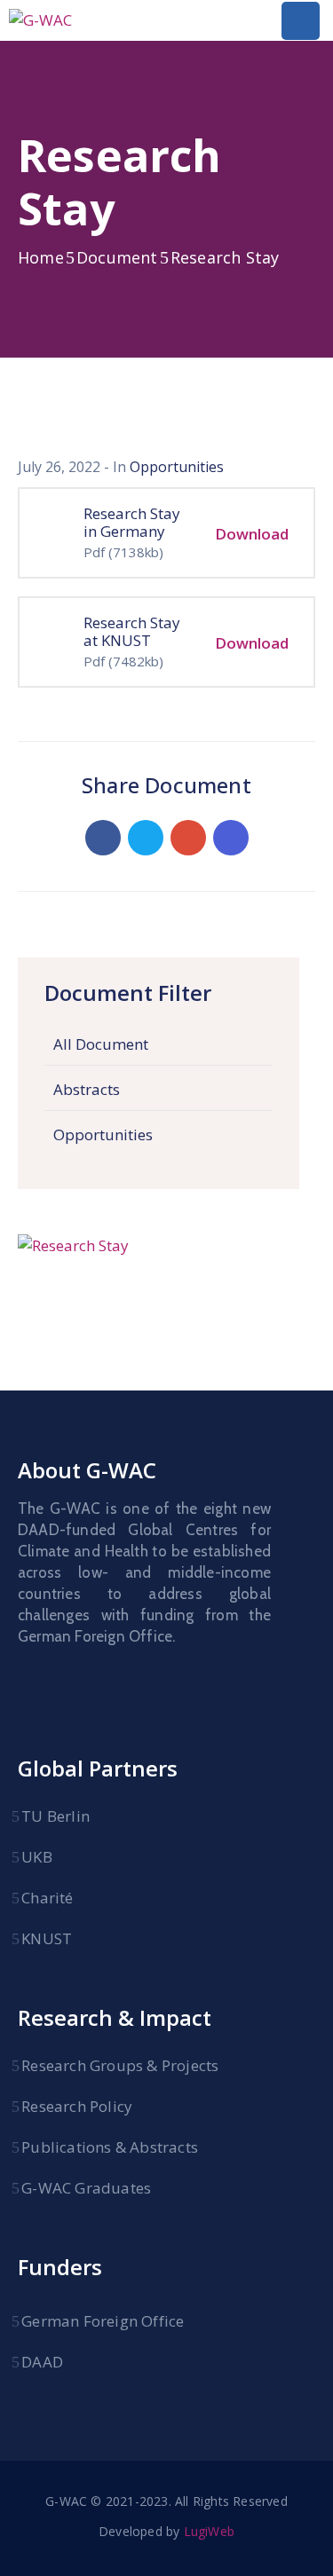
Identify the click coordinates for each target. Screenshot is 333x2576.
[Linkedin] (231, 838)
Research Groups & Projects (120, 2065)
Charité (47, 1898)
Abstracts (87, 1089)
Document (117, 257)
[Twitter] (146, 838)
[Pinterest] (188, 838)
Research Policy (77, 2106)
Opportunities (103, 1134)
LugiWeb (209, 2531)
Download (252, 534)
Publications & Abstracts (110, 2147)
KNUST (47, 1938)
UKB (37, 1857)
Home (41, 257)
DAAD (42, 2362)
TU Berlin (55, 1816)
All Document (101, 1044)
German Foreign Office (103, 2321)
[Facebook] (103, 838)
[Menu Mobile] (301, 21)
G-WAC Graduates (86, 2188)
